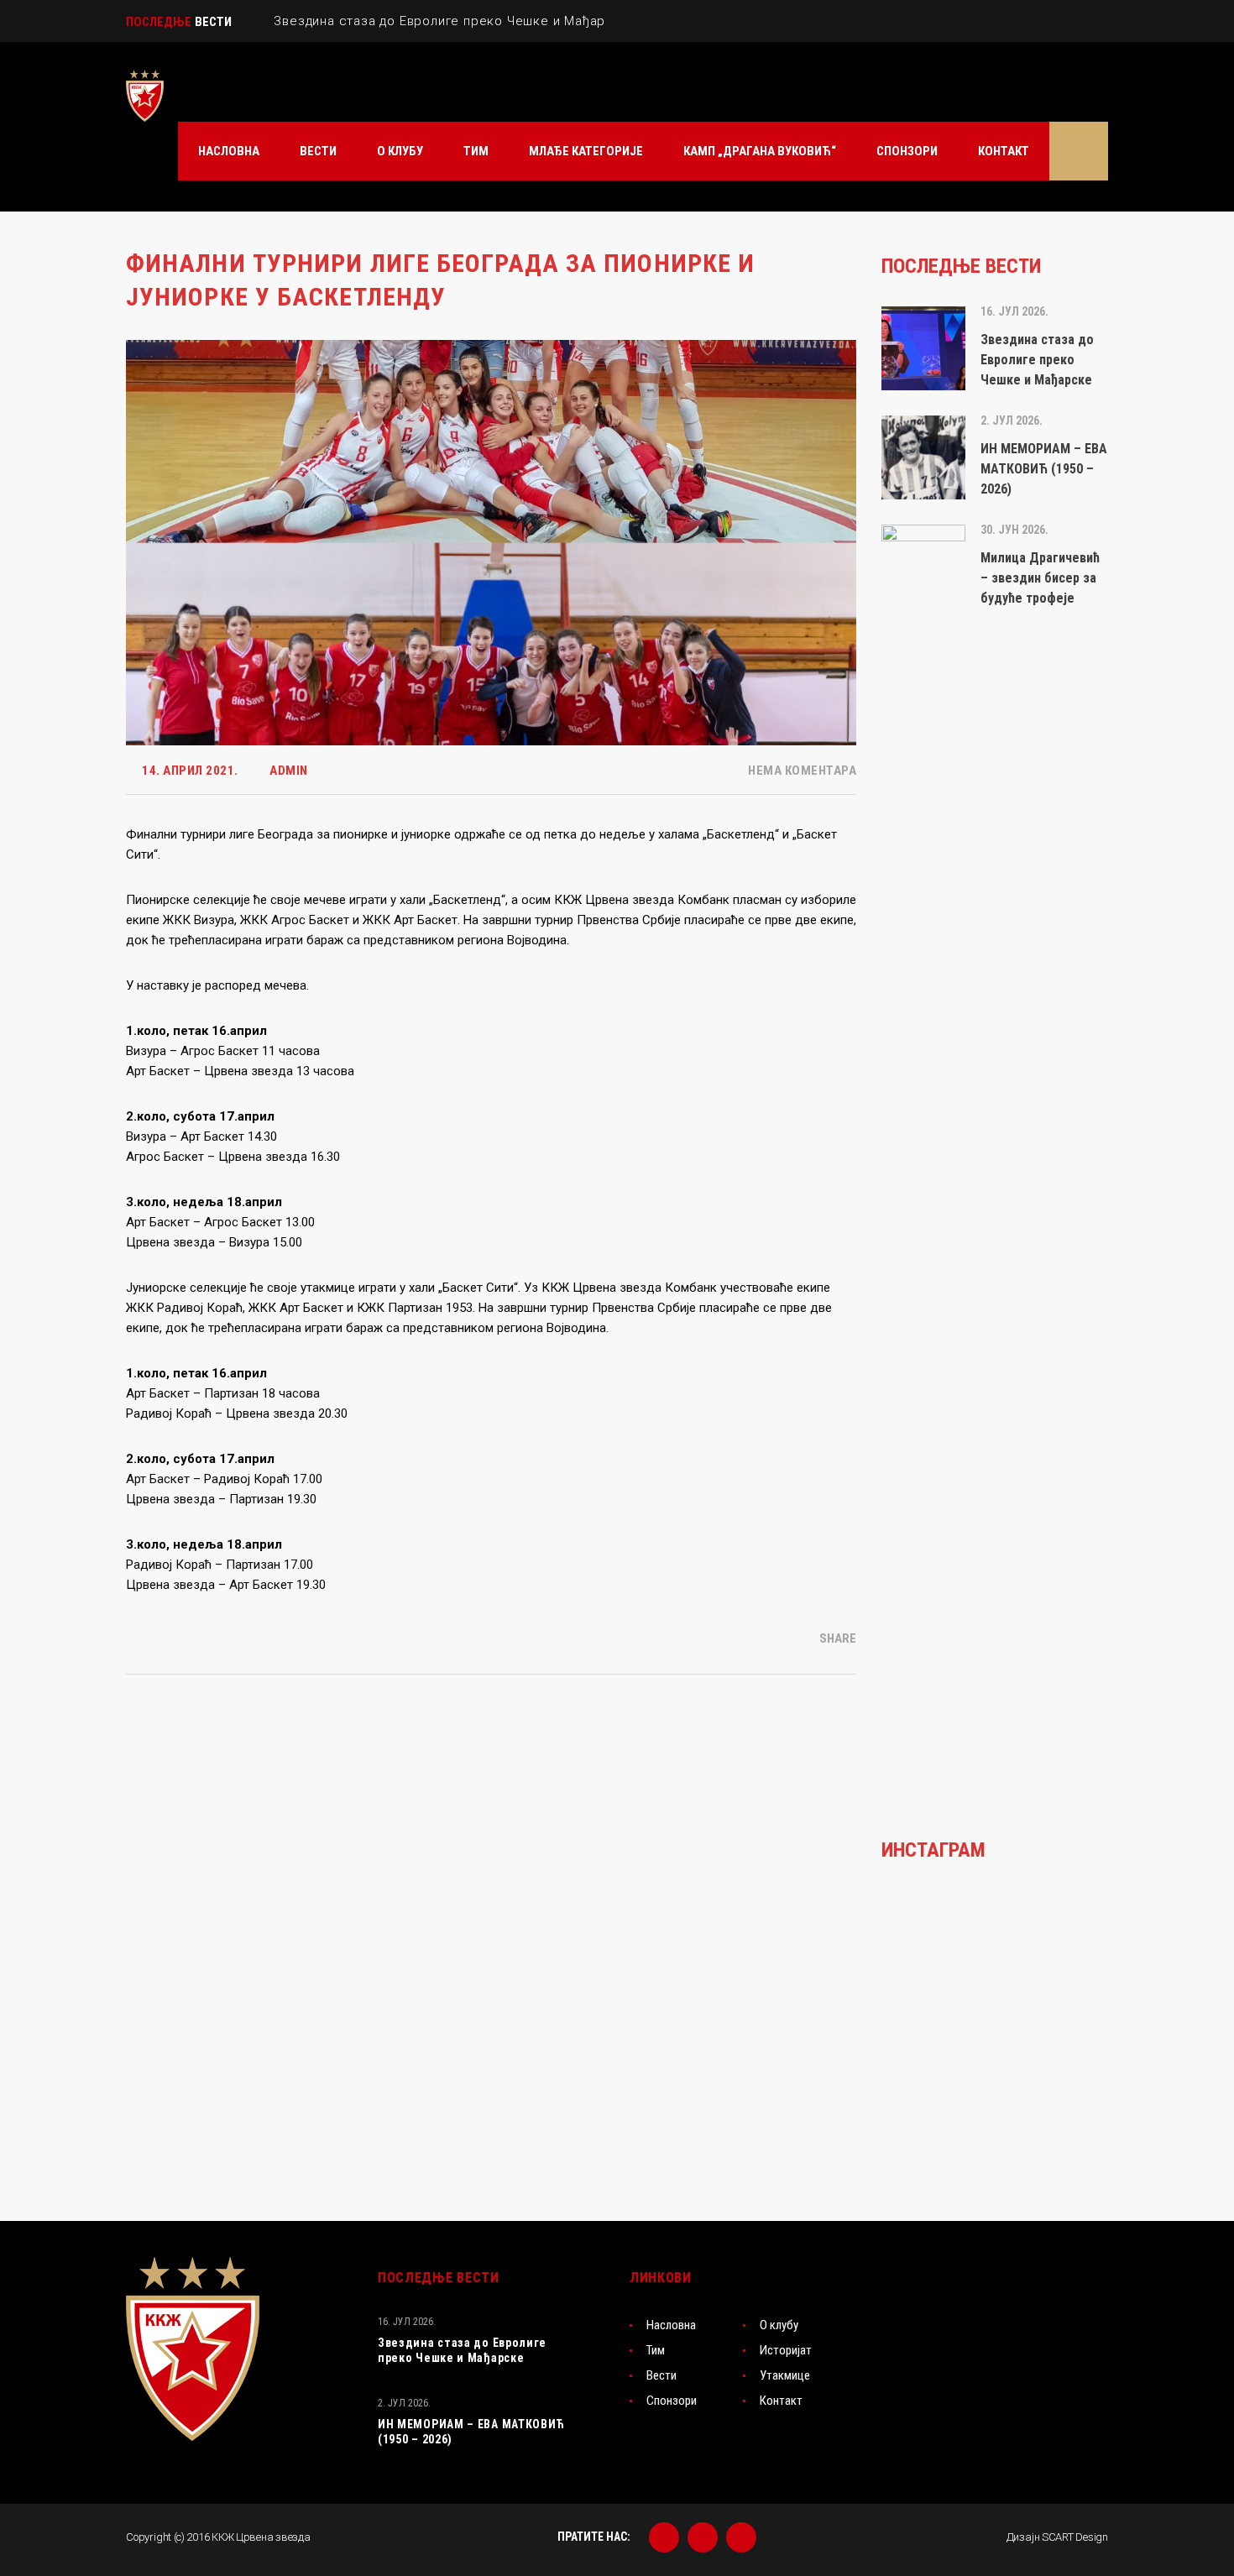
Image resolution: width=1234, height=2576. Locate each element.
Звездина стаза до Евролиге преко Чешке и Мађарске (462, 2350)
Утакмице (785, 2375)
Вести (661, 2375)
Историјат (786, 2350)
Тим (656, 2350)
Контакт (781, 2401)
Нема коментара (801, 771)
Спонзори (672, 2401)
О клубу (779, 2325)
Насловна (671, 2325)
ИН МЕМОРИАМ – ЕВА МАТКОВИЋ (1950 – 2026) (471, 2432)
